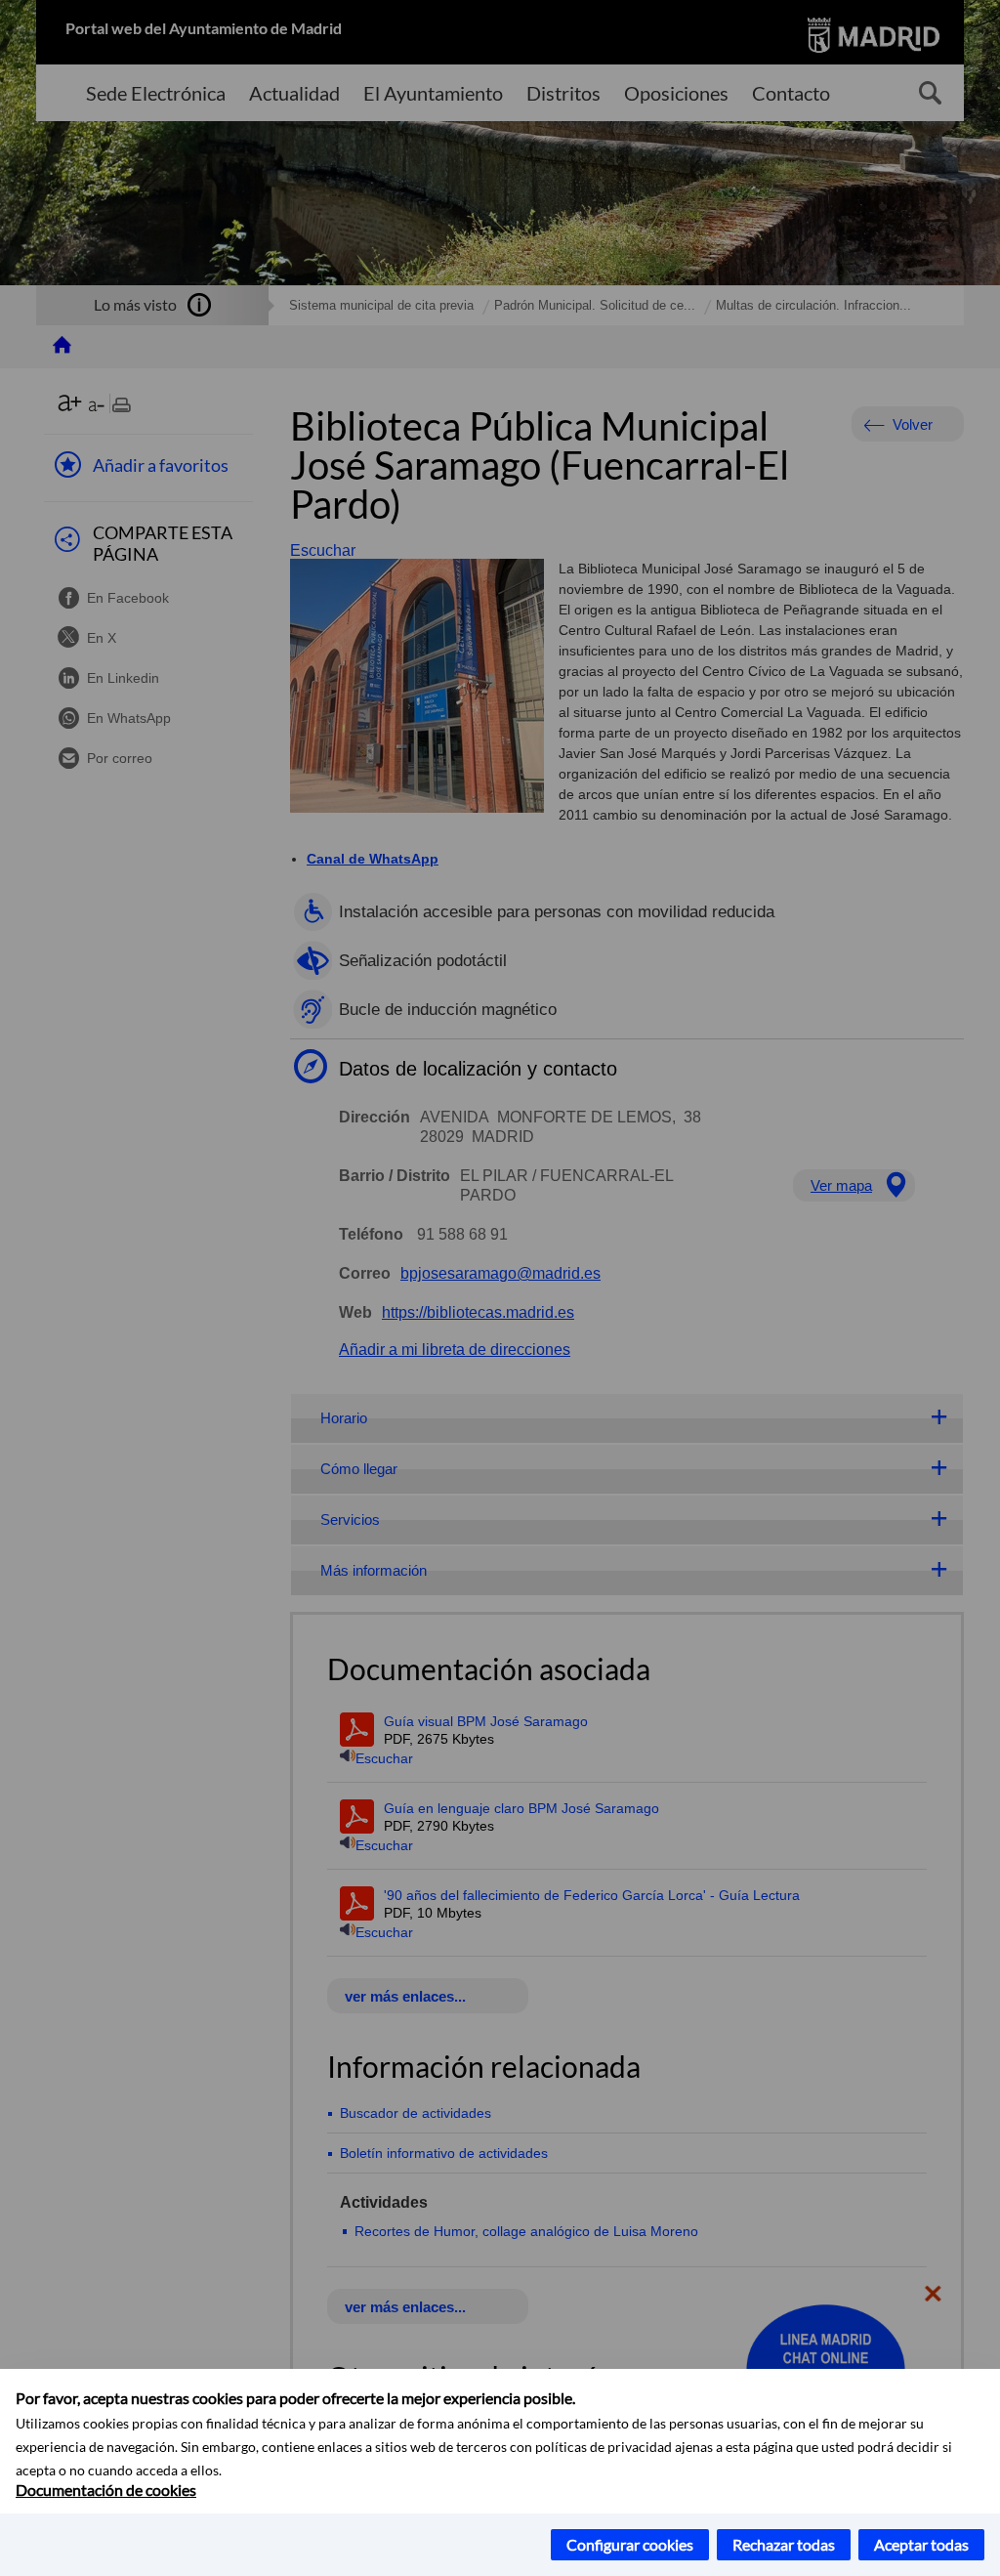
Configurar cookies (630, 2544)
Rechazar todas (784, 2544)
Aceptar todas (921, 2544)
